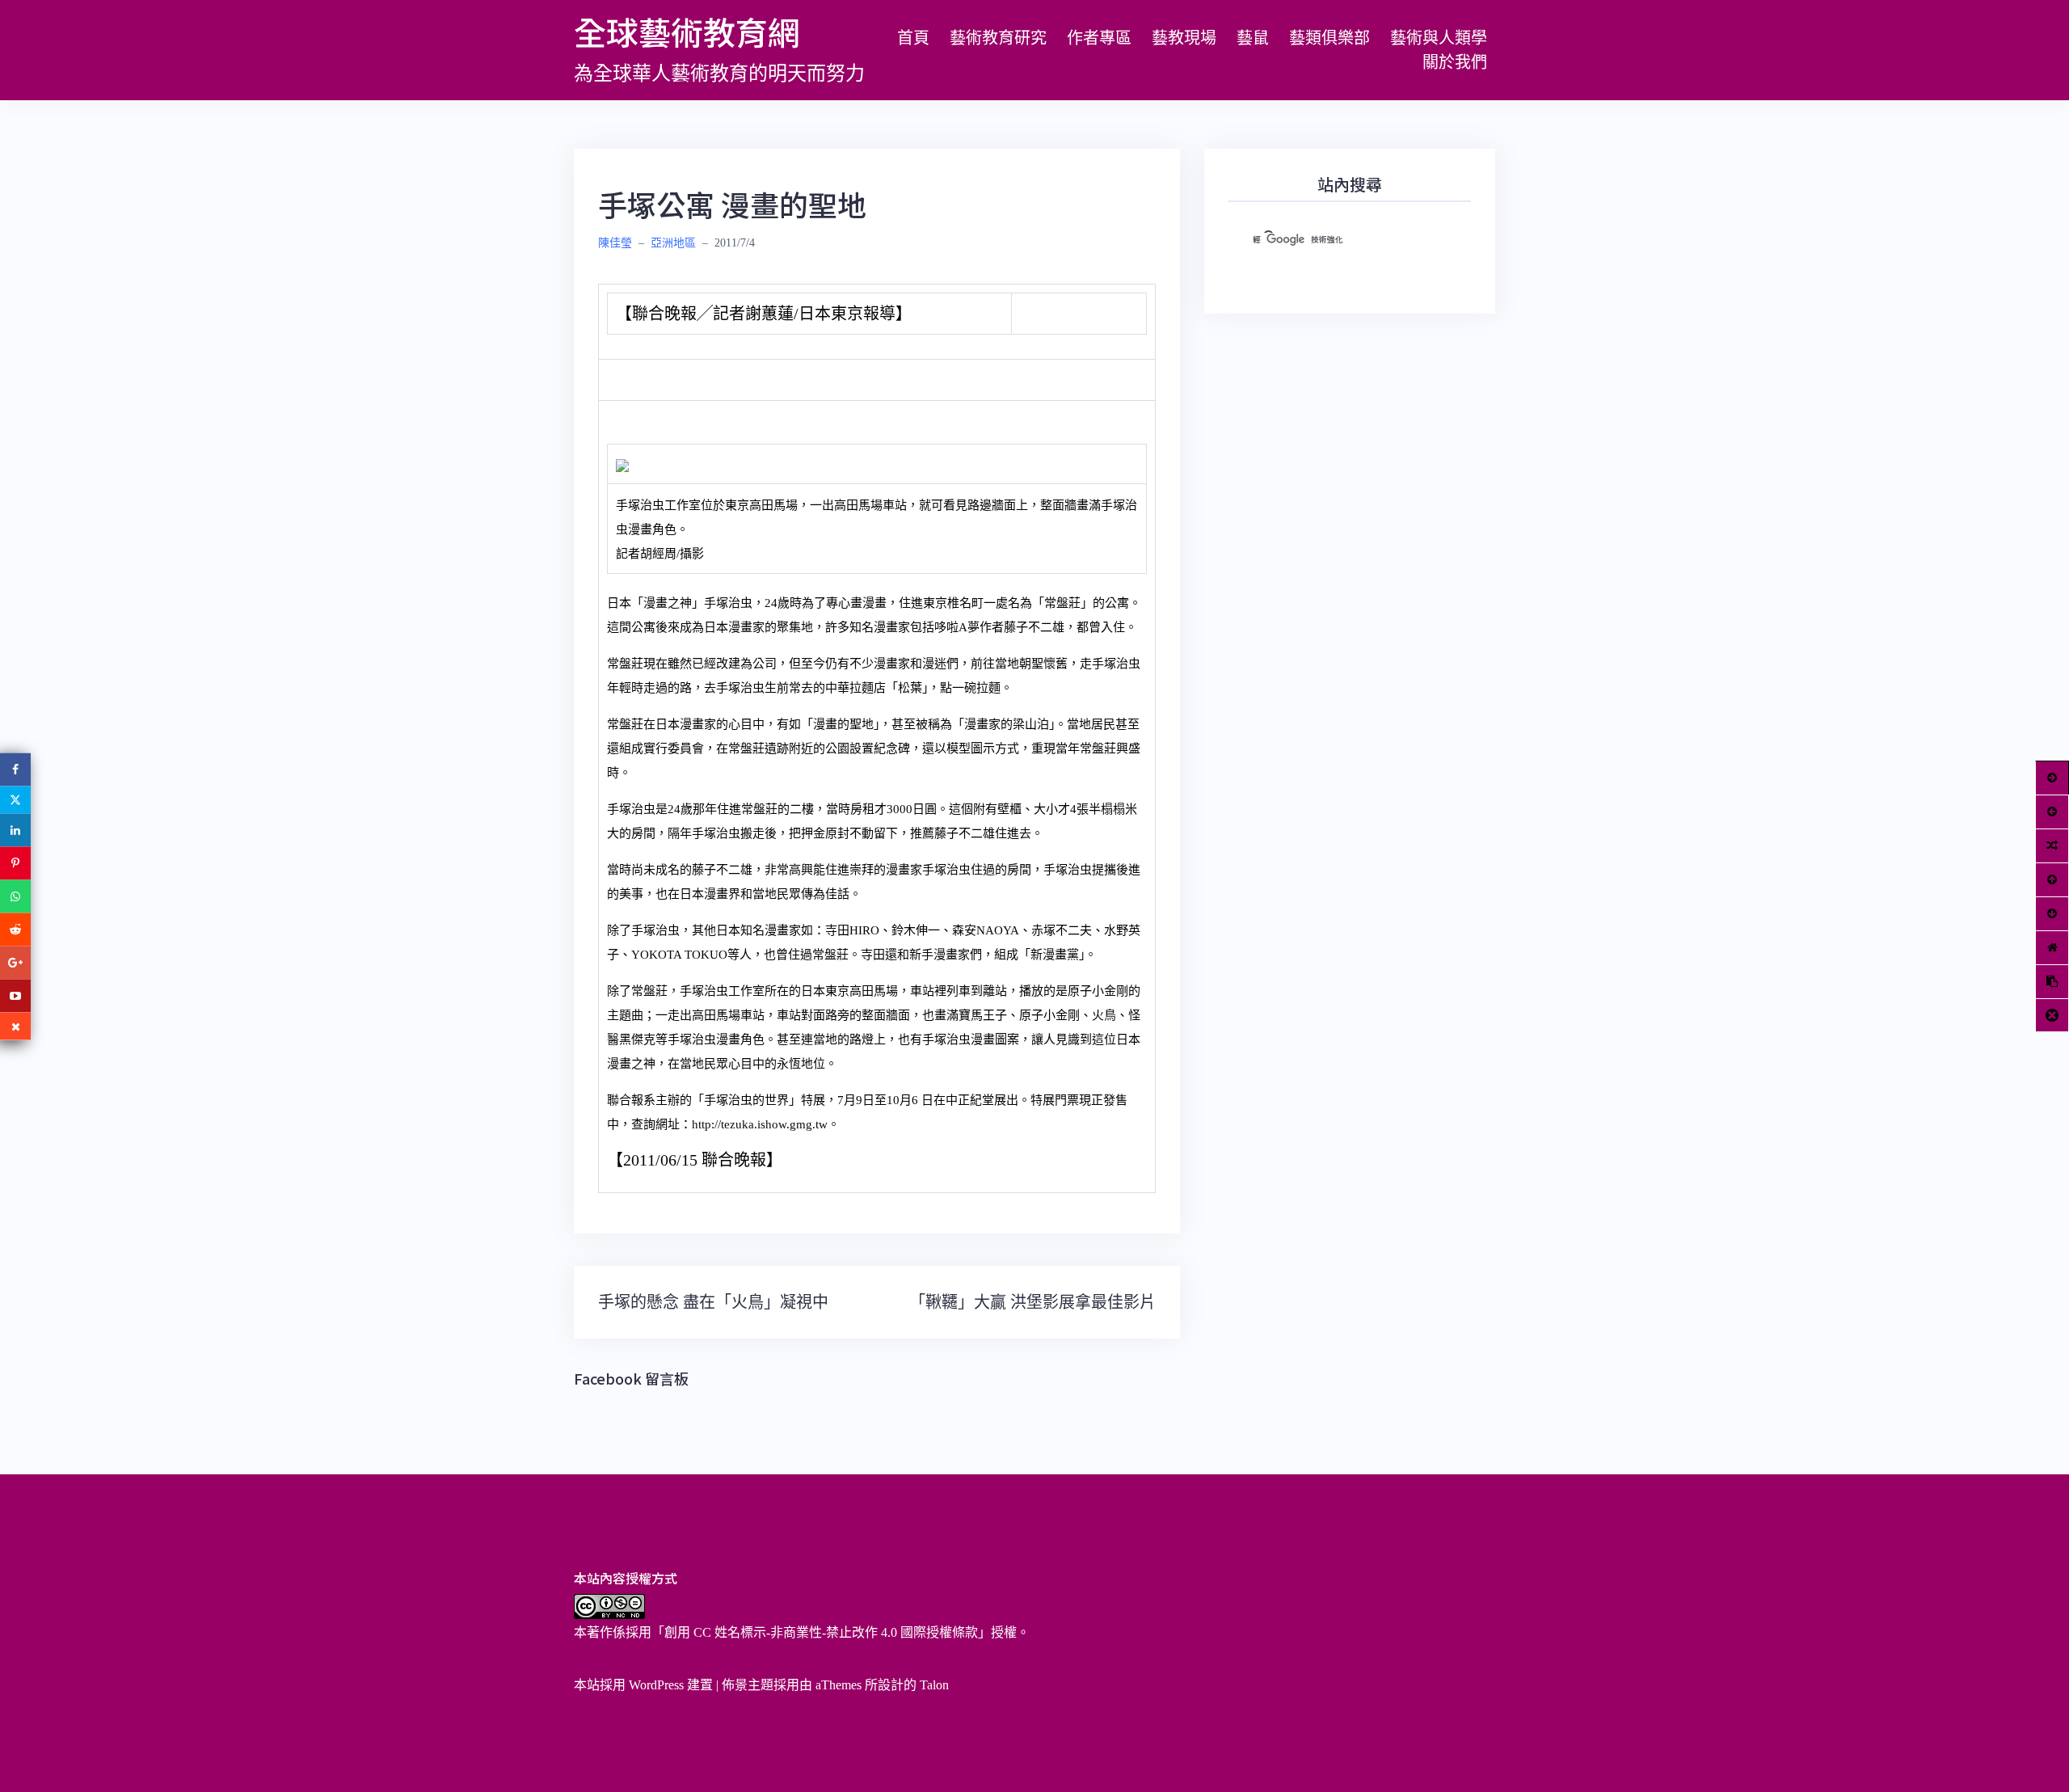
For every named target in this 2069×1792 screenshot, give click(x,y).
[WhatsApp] (15, 896)
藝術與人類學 (1439, 38)
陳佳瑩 (615, 243)
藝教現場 (1184, 38)
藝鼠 (1253, 38)
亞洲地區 (673, 243)
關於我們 (1455, 62)
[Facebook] (15, 769)
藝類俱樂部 (1329, 38)
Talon (934, 1685)
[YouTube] (15, 995)
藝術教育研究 (998, 38)
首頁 (913, 38)
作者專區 (1099, 38)
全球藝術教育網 (687, 32)
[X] (15, 799)
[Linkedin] (15, 830)
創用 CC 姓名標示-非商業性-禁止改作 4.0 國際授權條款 (821, 1632)
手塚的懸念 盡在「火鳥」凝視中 (713, 1302)
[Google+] (15, 962)
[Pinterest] (15, 863)
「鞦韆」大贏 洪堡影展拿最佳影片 (1032, 1302)
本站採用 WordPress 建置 (643, 1685)
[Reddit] (15, 929)
